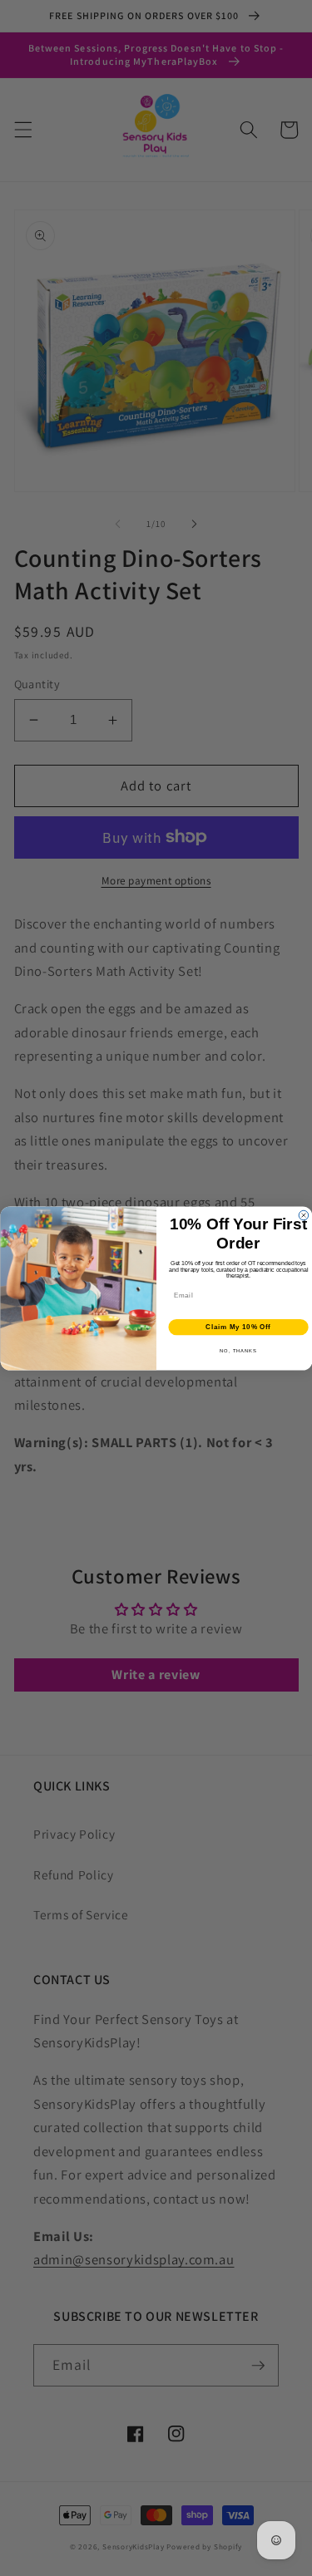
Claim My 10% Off (238, 1327)
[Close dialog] (304, 1215)
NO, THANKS (238, 1351)
